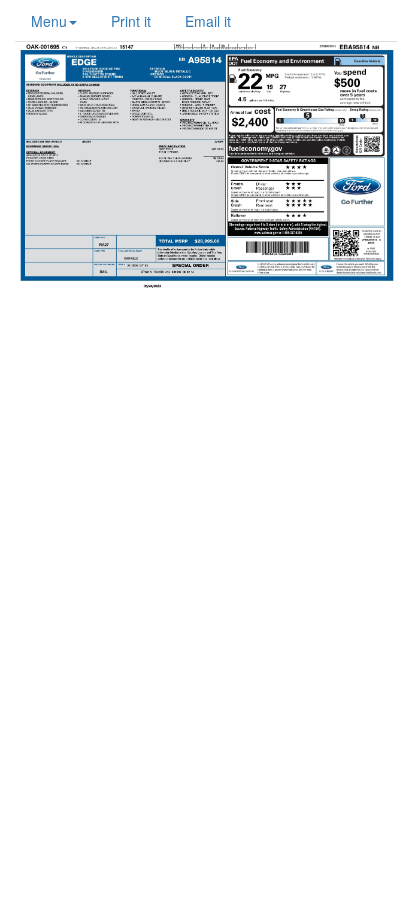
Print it (131, 21)
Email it (208, 21)
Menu (49, 21)
